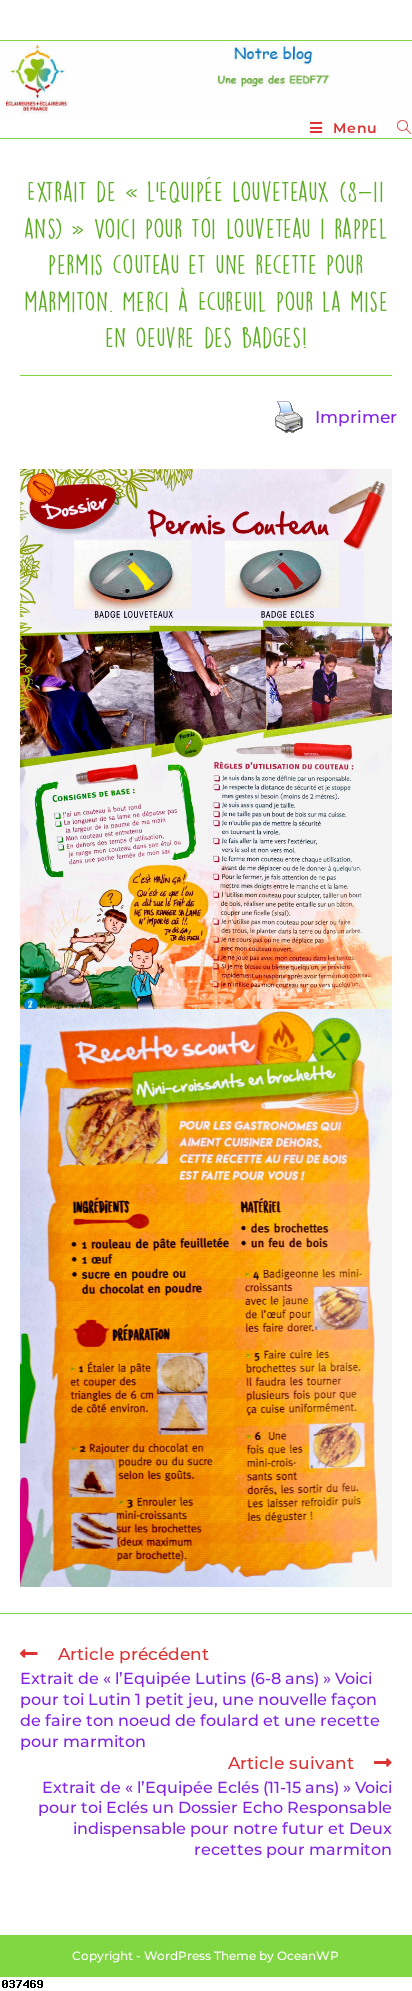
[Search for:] (397, 128)
